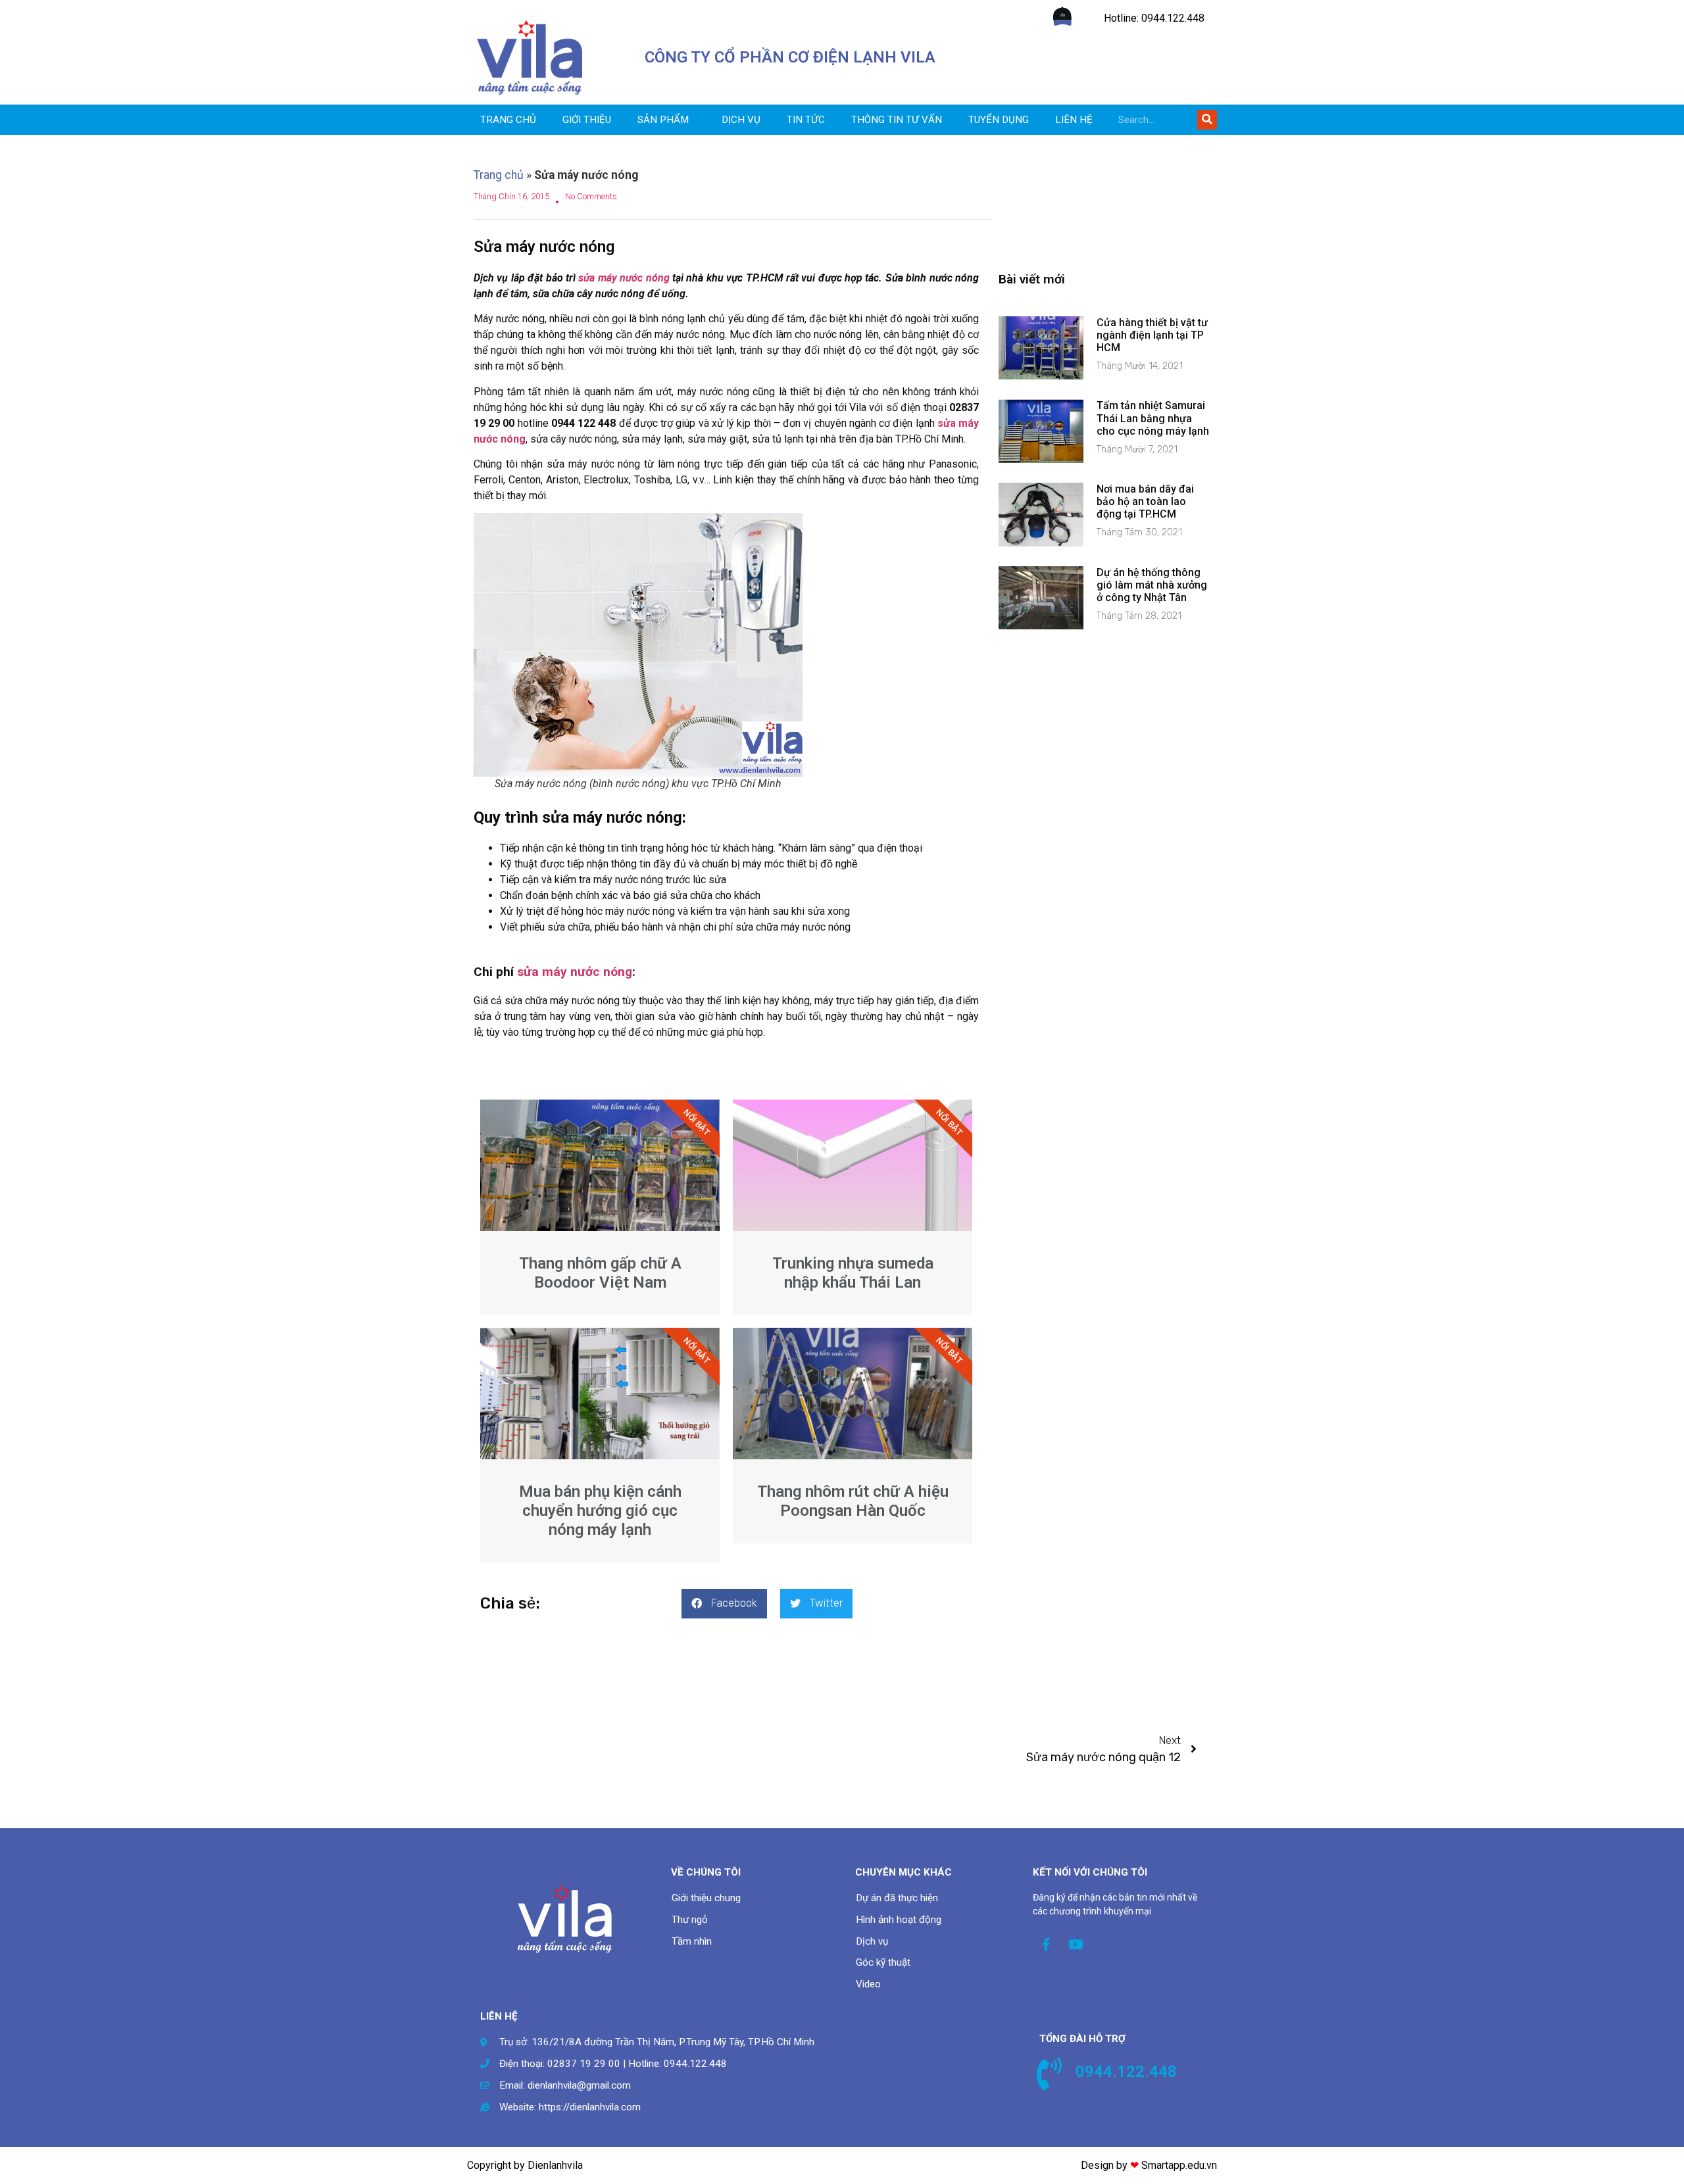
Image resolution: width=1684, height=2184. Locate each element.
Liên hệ (1074, 120)
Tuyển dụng (999, 120)
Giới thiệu (587, 120)
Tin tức (806, 120)
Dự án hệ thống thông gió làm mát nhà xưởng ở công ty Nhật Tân (1152, 585)
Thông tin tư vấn (897, 120)
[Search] (1207, 120)
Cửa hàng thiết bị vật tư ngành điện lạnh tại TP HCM (1152, 335)
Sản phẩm (663, 120)
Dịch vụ (741, 120)
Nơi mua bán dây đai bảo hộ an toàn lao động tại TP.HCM (1145, 501)
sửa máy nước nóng (624, 278)
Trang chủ (508, 120)
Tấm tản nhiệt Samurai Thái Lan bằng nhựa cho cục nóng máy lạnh (1153, 418)
